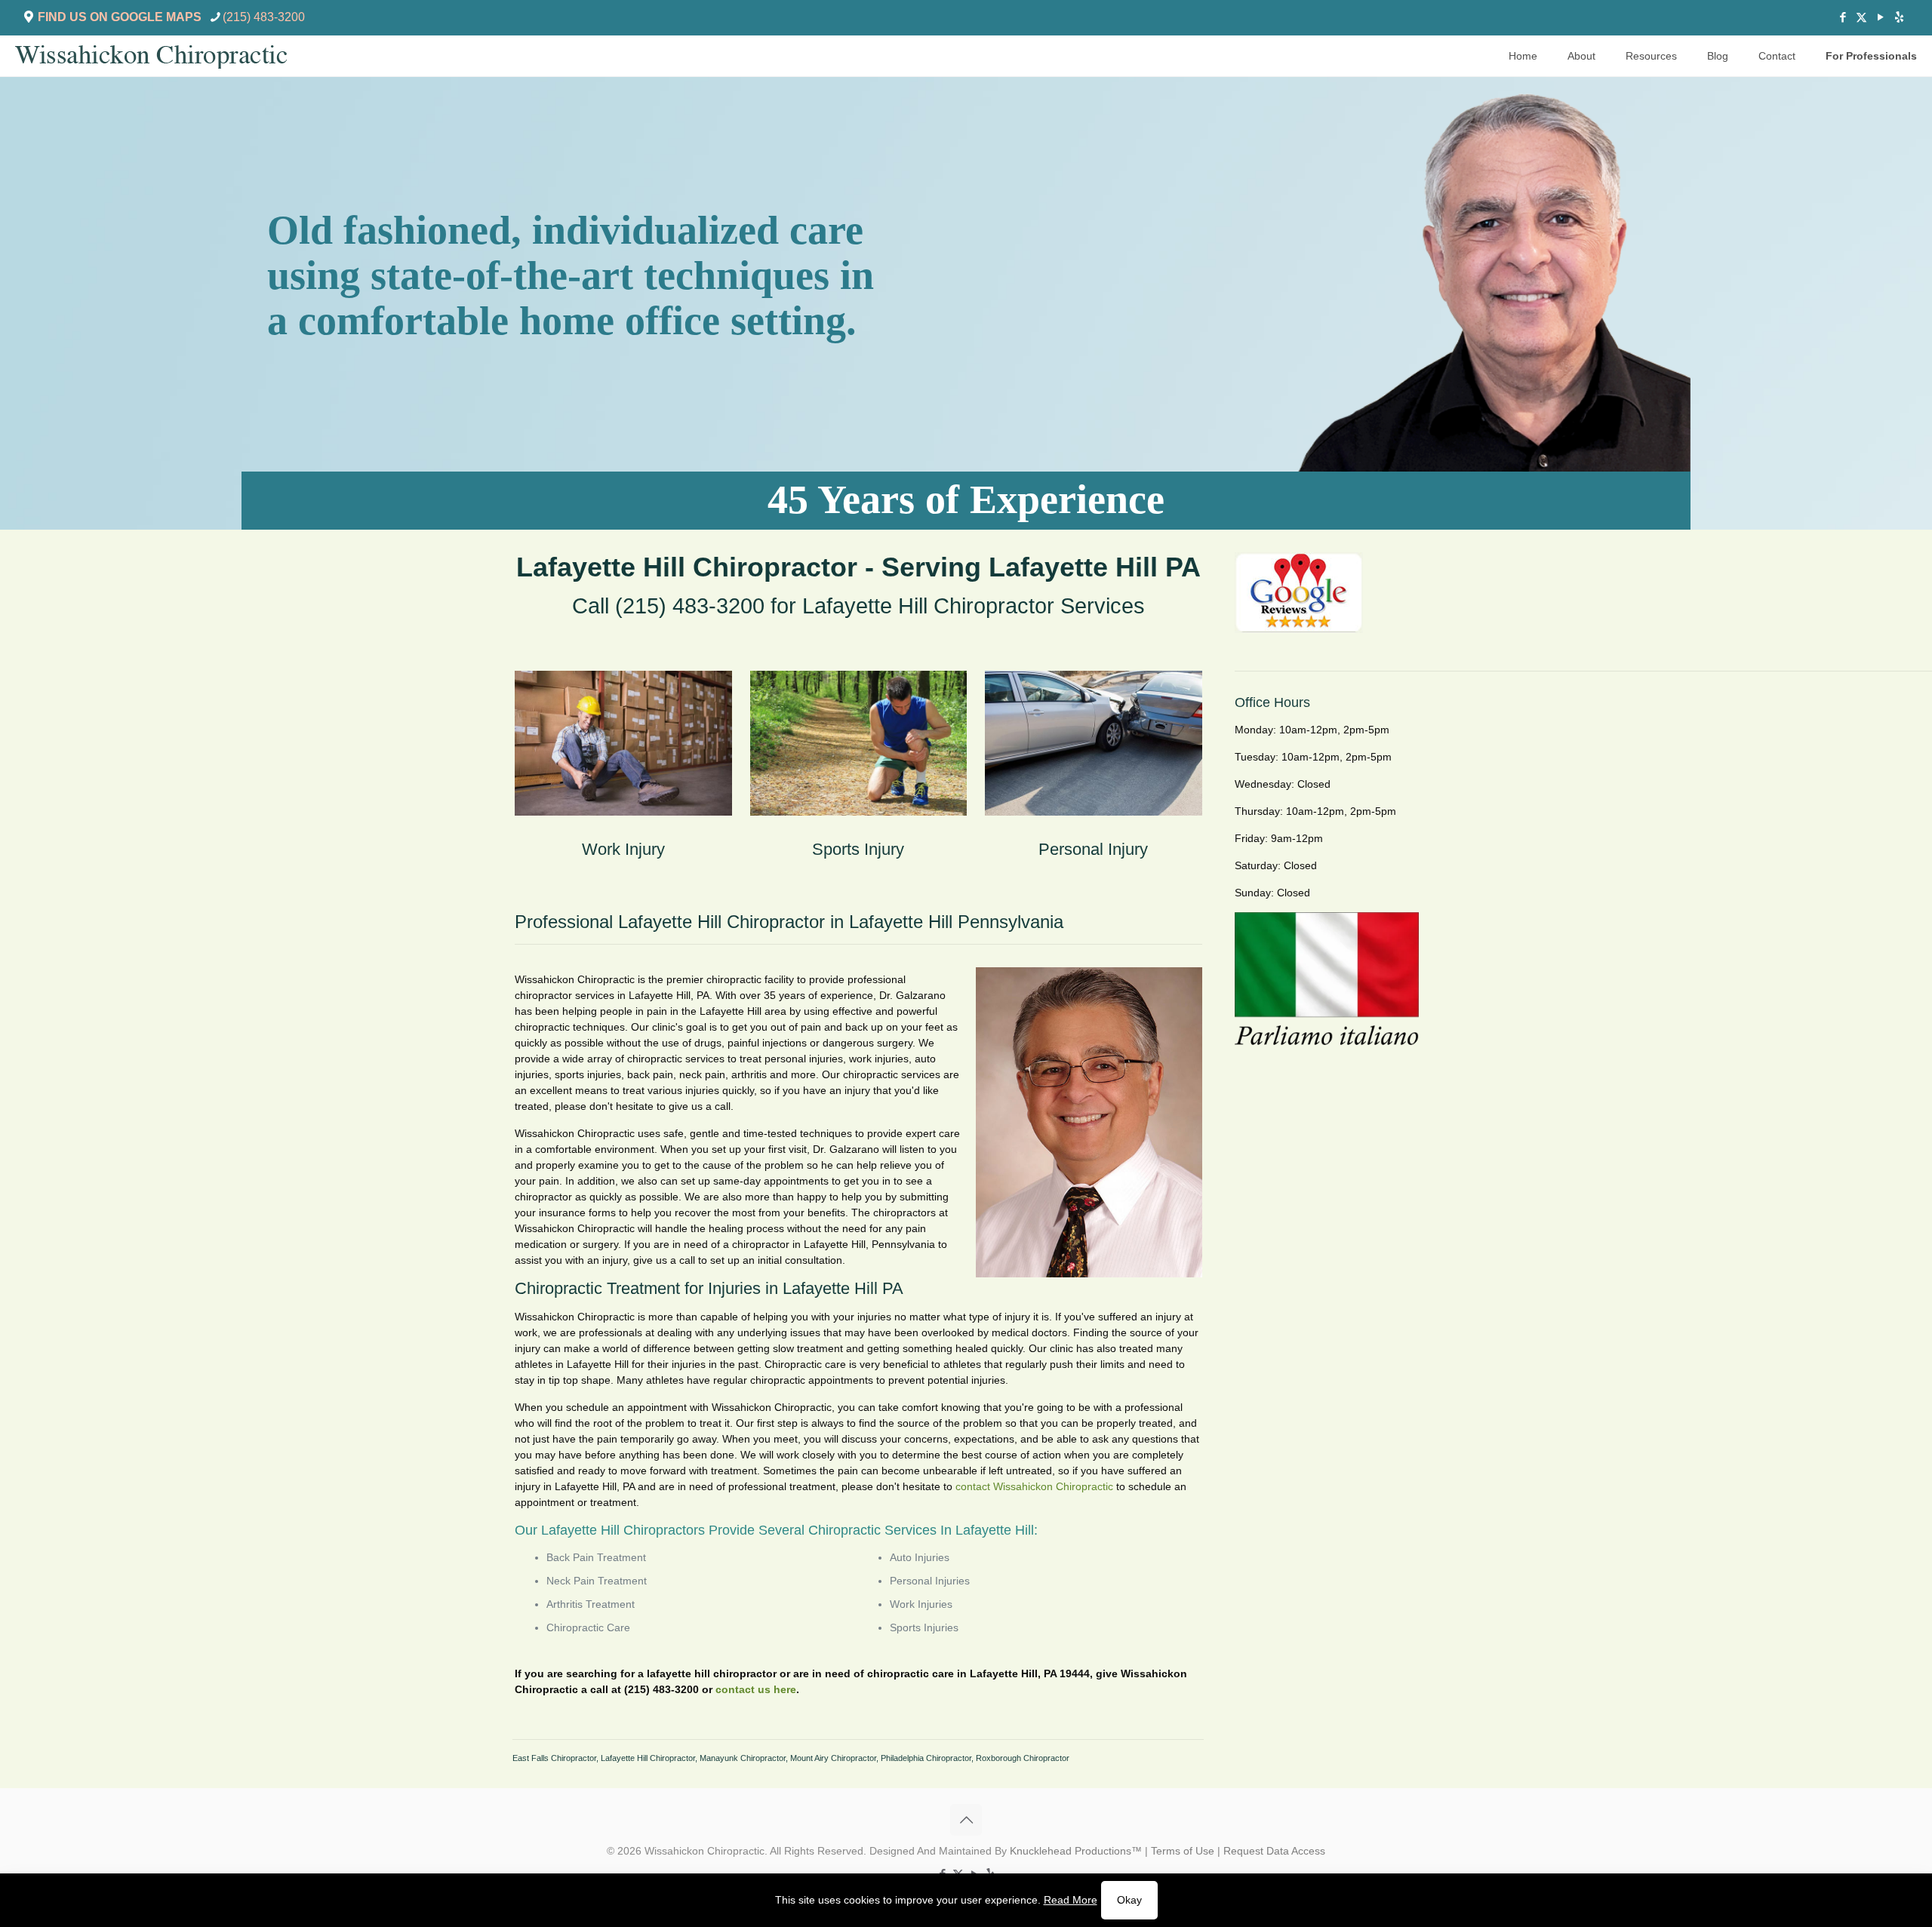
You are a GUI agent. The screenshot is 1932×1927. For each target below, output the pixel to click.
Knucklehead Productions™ (1076, 1851)
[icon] (1899, 17)
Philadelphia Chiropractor (926, 1758)
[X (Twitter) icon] (1861, 17)
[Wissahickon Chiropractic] (151, 56)
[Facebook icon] (1843, 17)
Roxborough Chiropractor (1023, 1758)
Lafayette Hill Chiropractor (648, 1758)
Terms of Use (1183, 1851)
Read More (1071, 1900)
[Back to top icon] (966, 1820)
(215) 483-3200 (264, 17)
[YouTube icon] (1880, 17)
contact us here (756, 1689)
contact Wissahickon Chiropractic (1034, 1486)
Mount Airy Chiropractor (833, 1758)
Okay (1129, 1900)
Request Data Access (1274, 1851)
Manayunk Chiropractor (743, 1758)
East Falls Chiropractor (554, 1758)
